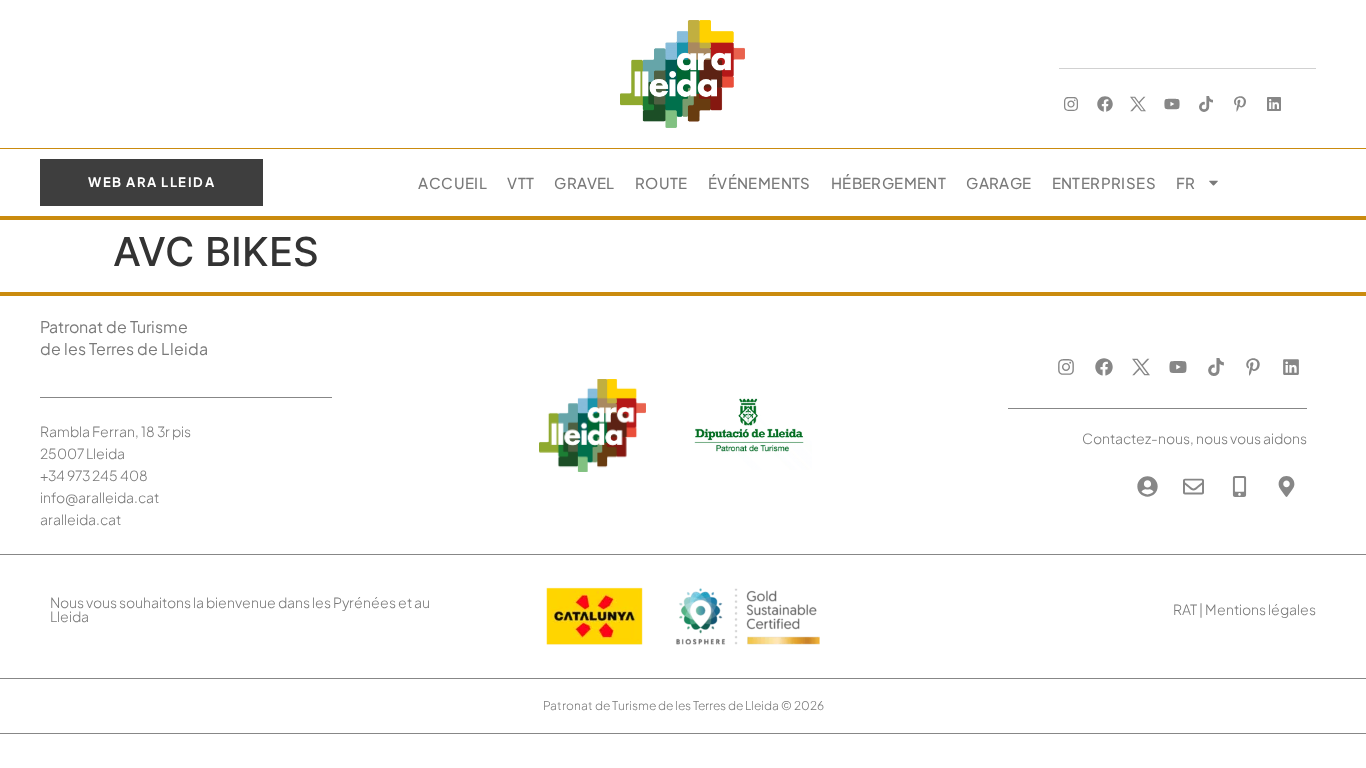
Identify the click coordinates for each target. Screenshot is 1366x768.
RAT (1185, 609)
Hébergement (888, 182)
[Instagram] (1070, 104)
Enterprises (1104, 182)
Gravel (584, 182)
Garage (998, 182)
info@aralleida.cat (99, 497)
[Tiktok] (1206, 104)
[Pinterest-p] (1239, 104)
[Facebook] (1104, 104)
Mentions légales (1260, 609)
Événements (759, 182)
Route (661, 182)
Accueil (452, 182)
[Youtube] (1172, 104)
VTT (520, 182)
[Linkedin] (1273, 104)
